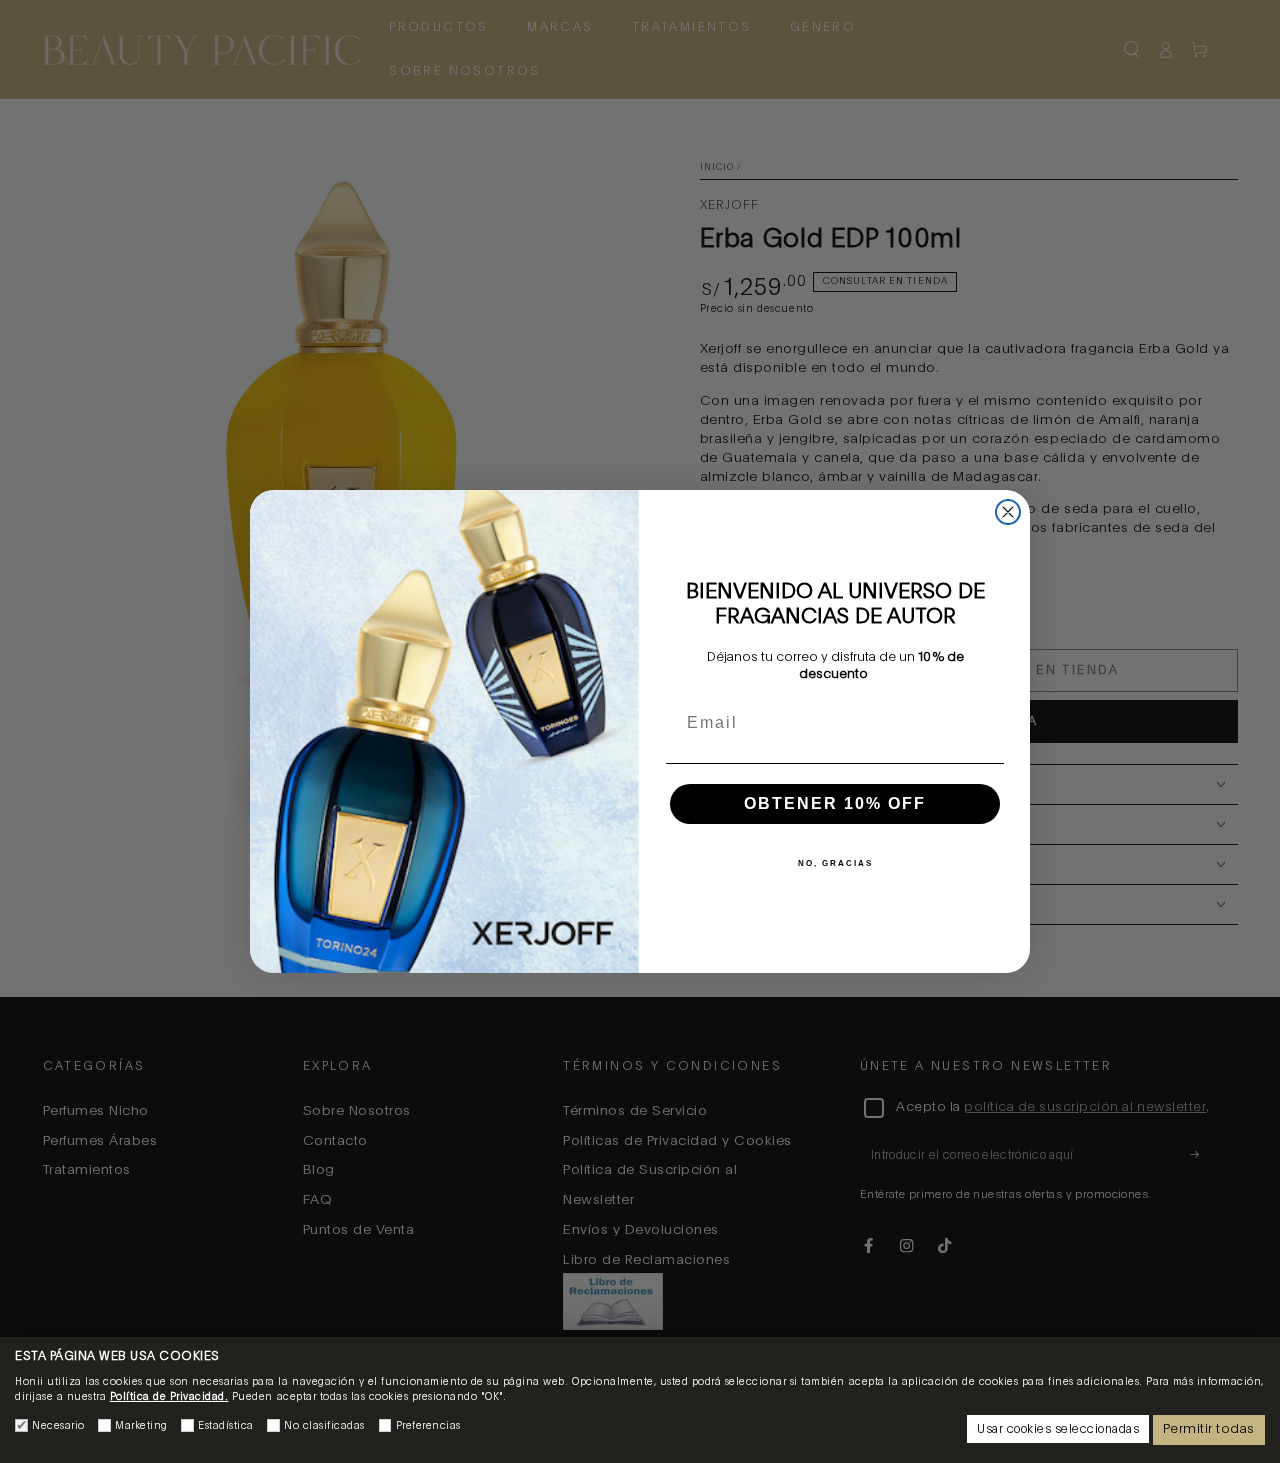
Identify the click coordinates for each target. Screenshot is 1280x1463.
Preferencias (428, 1426)
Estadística (226, 1426)
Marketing (141, 1426)
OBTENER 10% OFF (835, 803)
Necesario (58, 1426)
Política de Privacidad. (169, 1397)
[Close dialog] (1008, 512)
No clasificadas (324, 1426)
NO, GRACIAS (835, 863)
